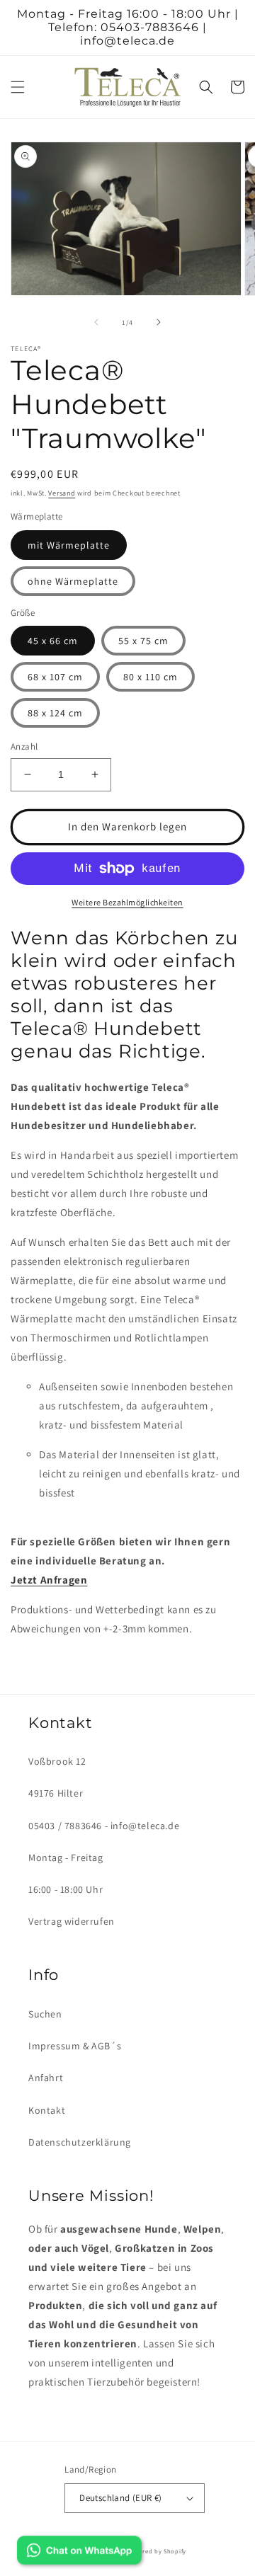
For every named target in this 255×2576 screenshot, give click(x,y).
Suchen (45, 2014)
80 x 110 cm (151, 677)
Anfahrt (46, 2078)
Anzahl (24, 746)
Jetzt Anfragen (49, 1580)
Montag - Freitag (66, 1857)
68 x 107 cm (55, 677)
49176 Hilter (56, 1793)
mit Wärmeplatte (69, 545)
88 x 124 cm (55, 713)
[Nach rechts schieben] (159, 322)
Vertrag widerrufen (72, 1921)
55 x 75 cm (143, 641)
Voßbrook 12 (57, 1761)
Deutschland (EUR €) (121, 2498)
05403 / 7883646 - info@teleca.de (104, 1826)
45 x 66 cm (53, 641)
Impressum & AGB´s (75, 2046)
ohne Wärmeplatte (73, 581)
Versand (62, 493)
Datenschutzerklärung (80, 2142)
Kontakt (47, 2110)
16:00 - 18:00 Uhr (66, 1889)
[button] (18, 87)
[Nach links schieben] (96, 322)
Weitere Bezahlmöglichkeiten (127, 902)
